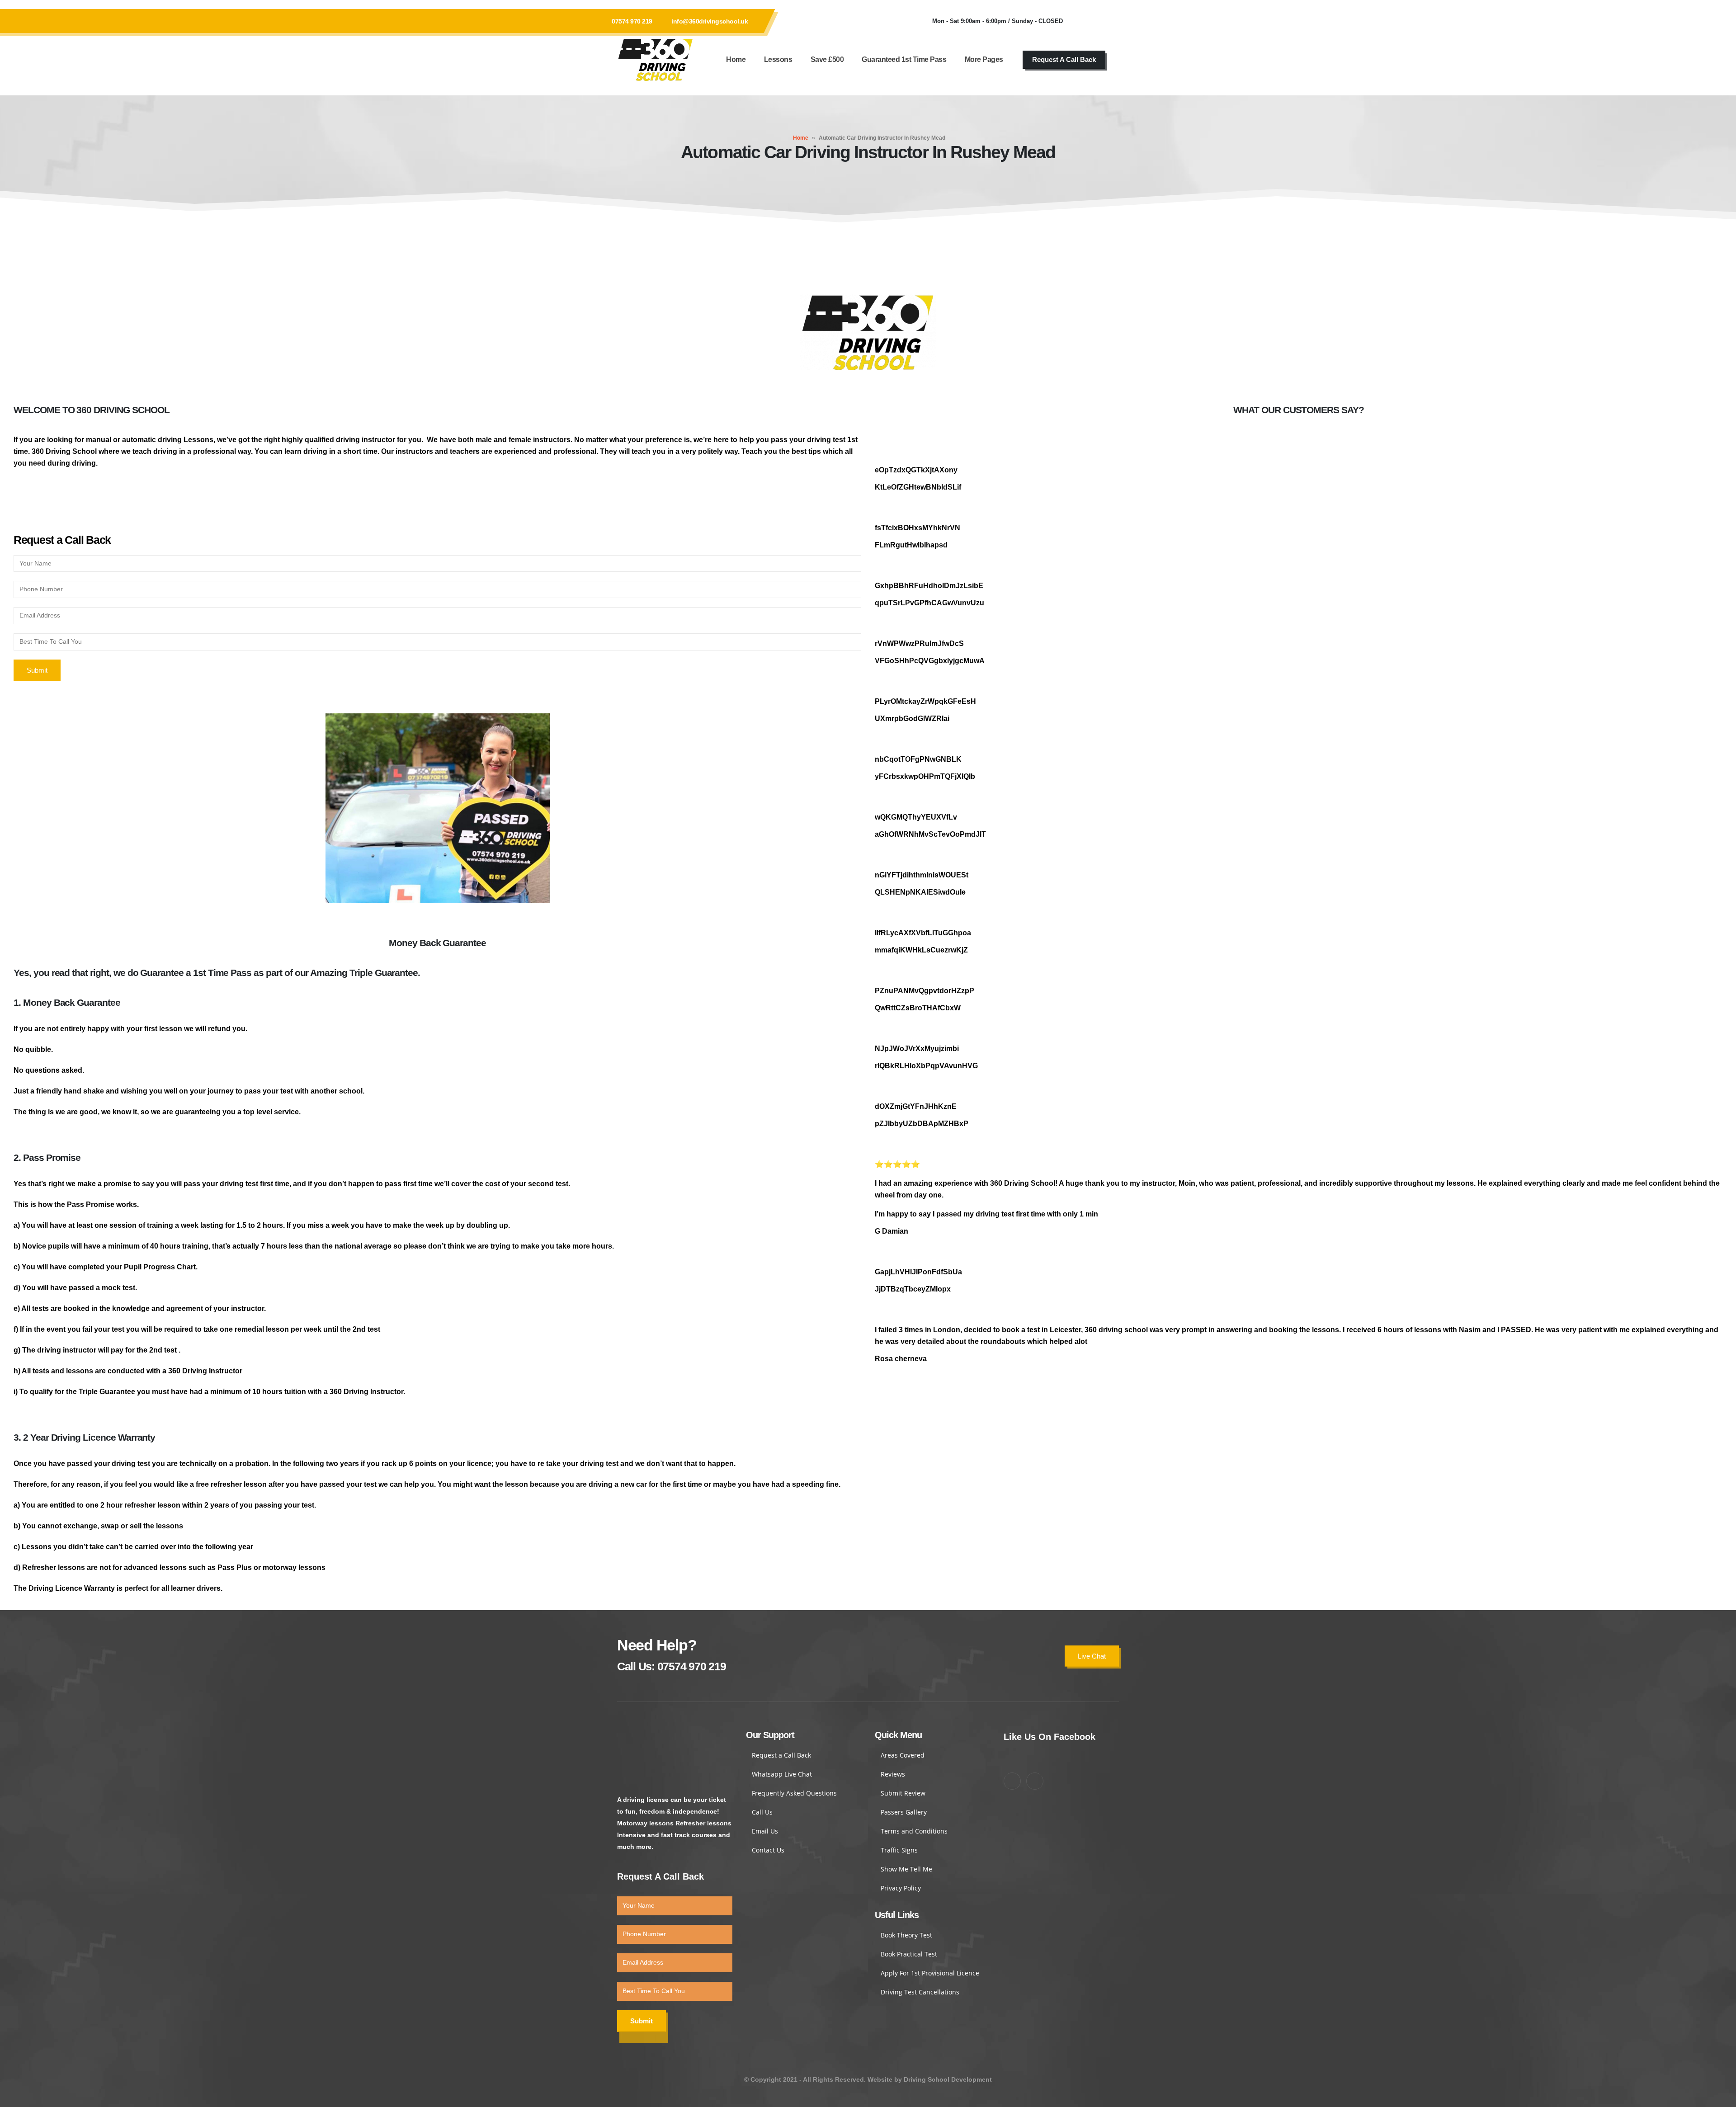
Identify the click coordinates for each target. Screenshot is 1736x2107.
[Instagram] (1108, 21)
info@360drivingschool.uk (710, 21)
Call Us (762, 1812)
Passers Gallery (904, 1812)
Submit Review (903, 1793)
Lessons (778, 59)
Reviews (893, 1774)
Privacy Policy (901, 1888)
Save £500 (827, 59)
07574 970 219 (632, 21)
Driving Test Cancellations (920, 1992)
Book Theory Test (906, 1935)
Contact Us (768, 1850)
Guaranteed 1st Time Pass (904, 59)
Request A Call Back (1064, 59)
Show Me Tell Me (906, 1869)
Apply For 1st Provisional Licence (930, 1973)
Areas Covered (903, 1755)
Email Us (765, 1831)
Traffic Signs (899, 1850)
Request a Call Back (781, 1755)
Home (736, 59)
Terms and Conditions (914, 1831)
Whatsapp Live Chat (782, 1774)
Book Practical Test (909, 1954)
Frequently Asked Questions (794, 1793)
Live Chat (1092, 1656)
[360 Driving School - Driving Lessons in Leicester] (656, 60)
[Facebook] (1083, 21)
